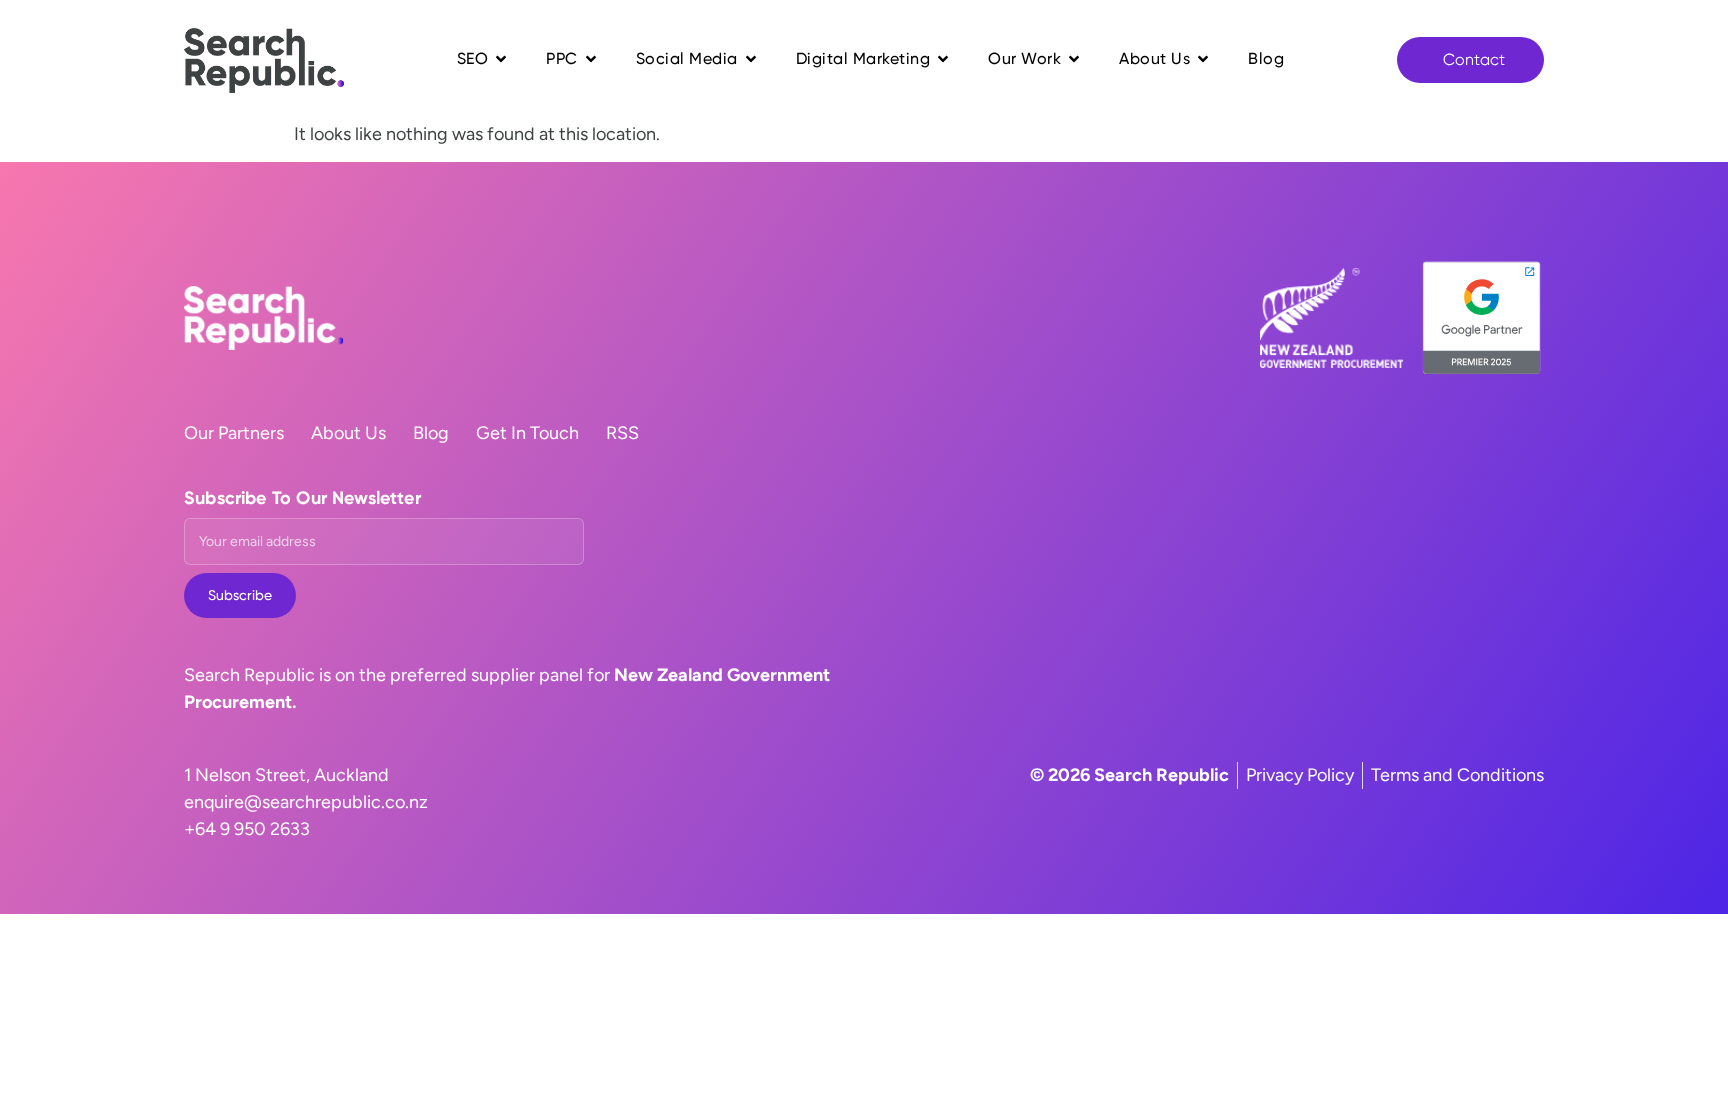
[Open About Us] (1203, 59)
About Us (348, 433)
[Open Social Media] (751, 59)
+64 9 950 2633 (247, 829)
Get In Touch (527, 433)
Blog (431, 433)
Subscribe (240, 595)
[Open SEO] (501, 59)
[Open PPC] (591, 59)
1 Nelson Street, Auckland (286, 775)
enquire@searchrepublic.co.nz (306, 802)
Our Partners (234, 433)
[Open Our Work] (1074, 59)
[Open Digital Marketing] (943, 59)
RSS (622, 433)
